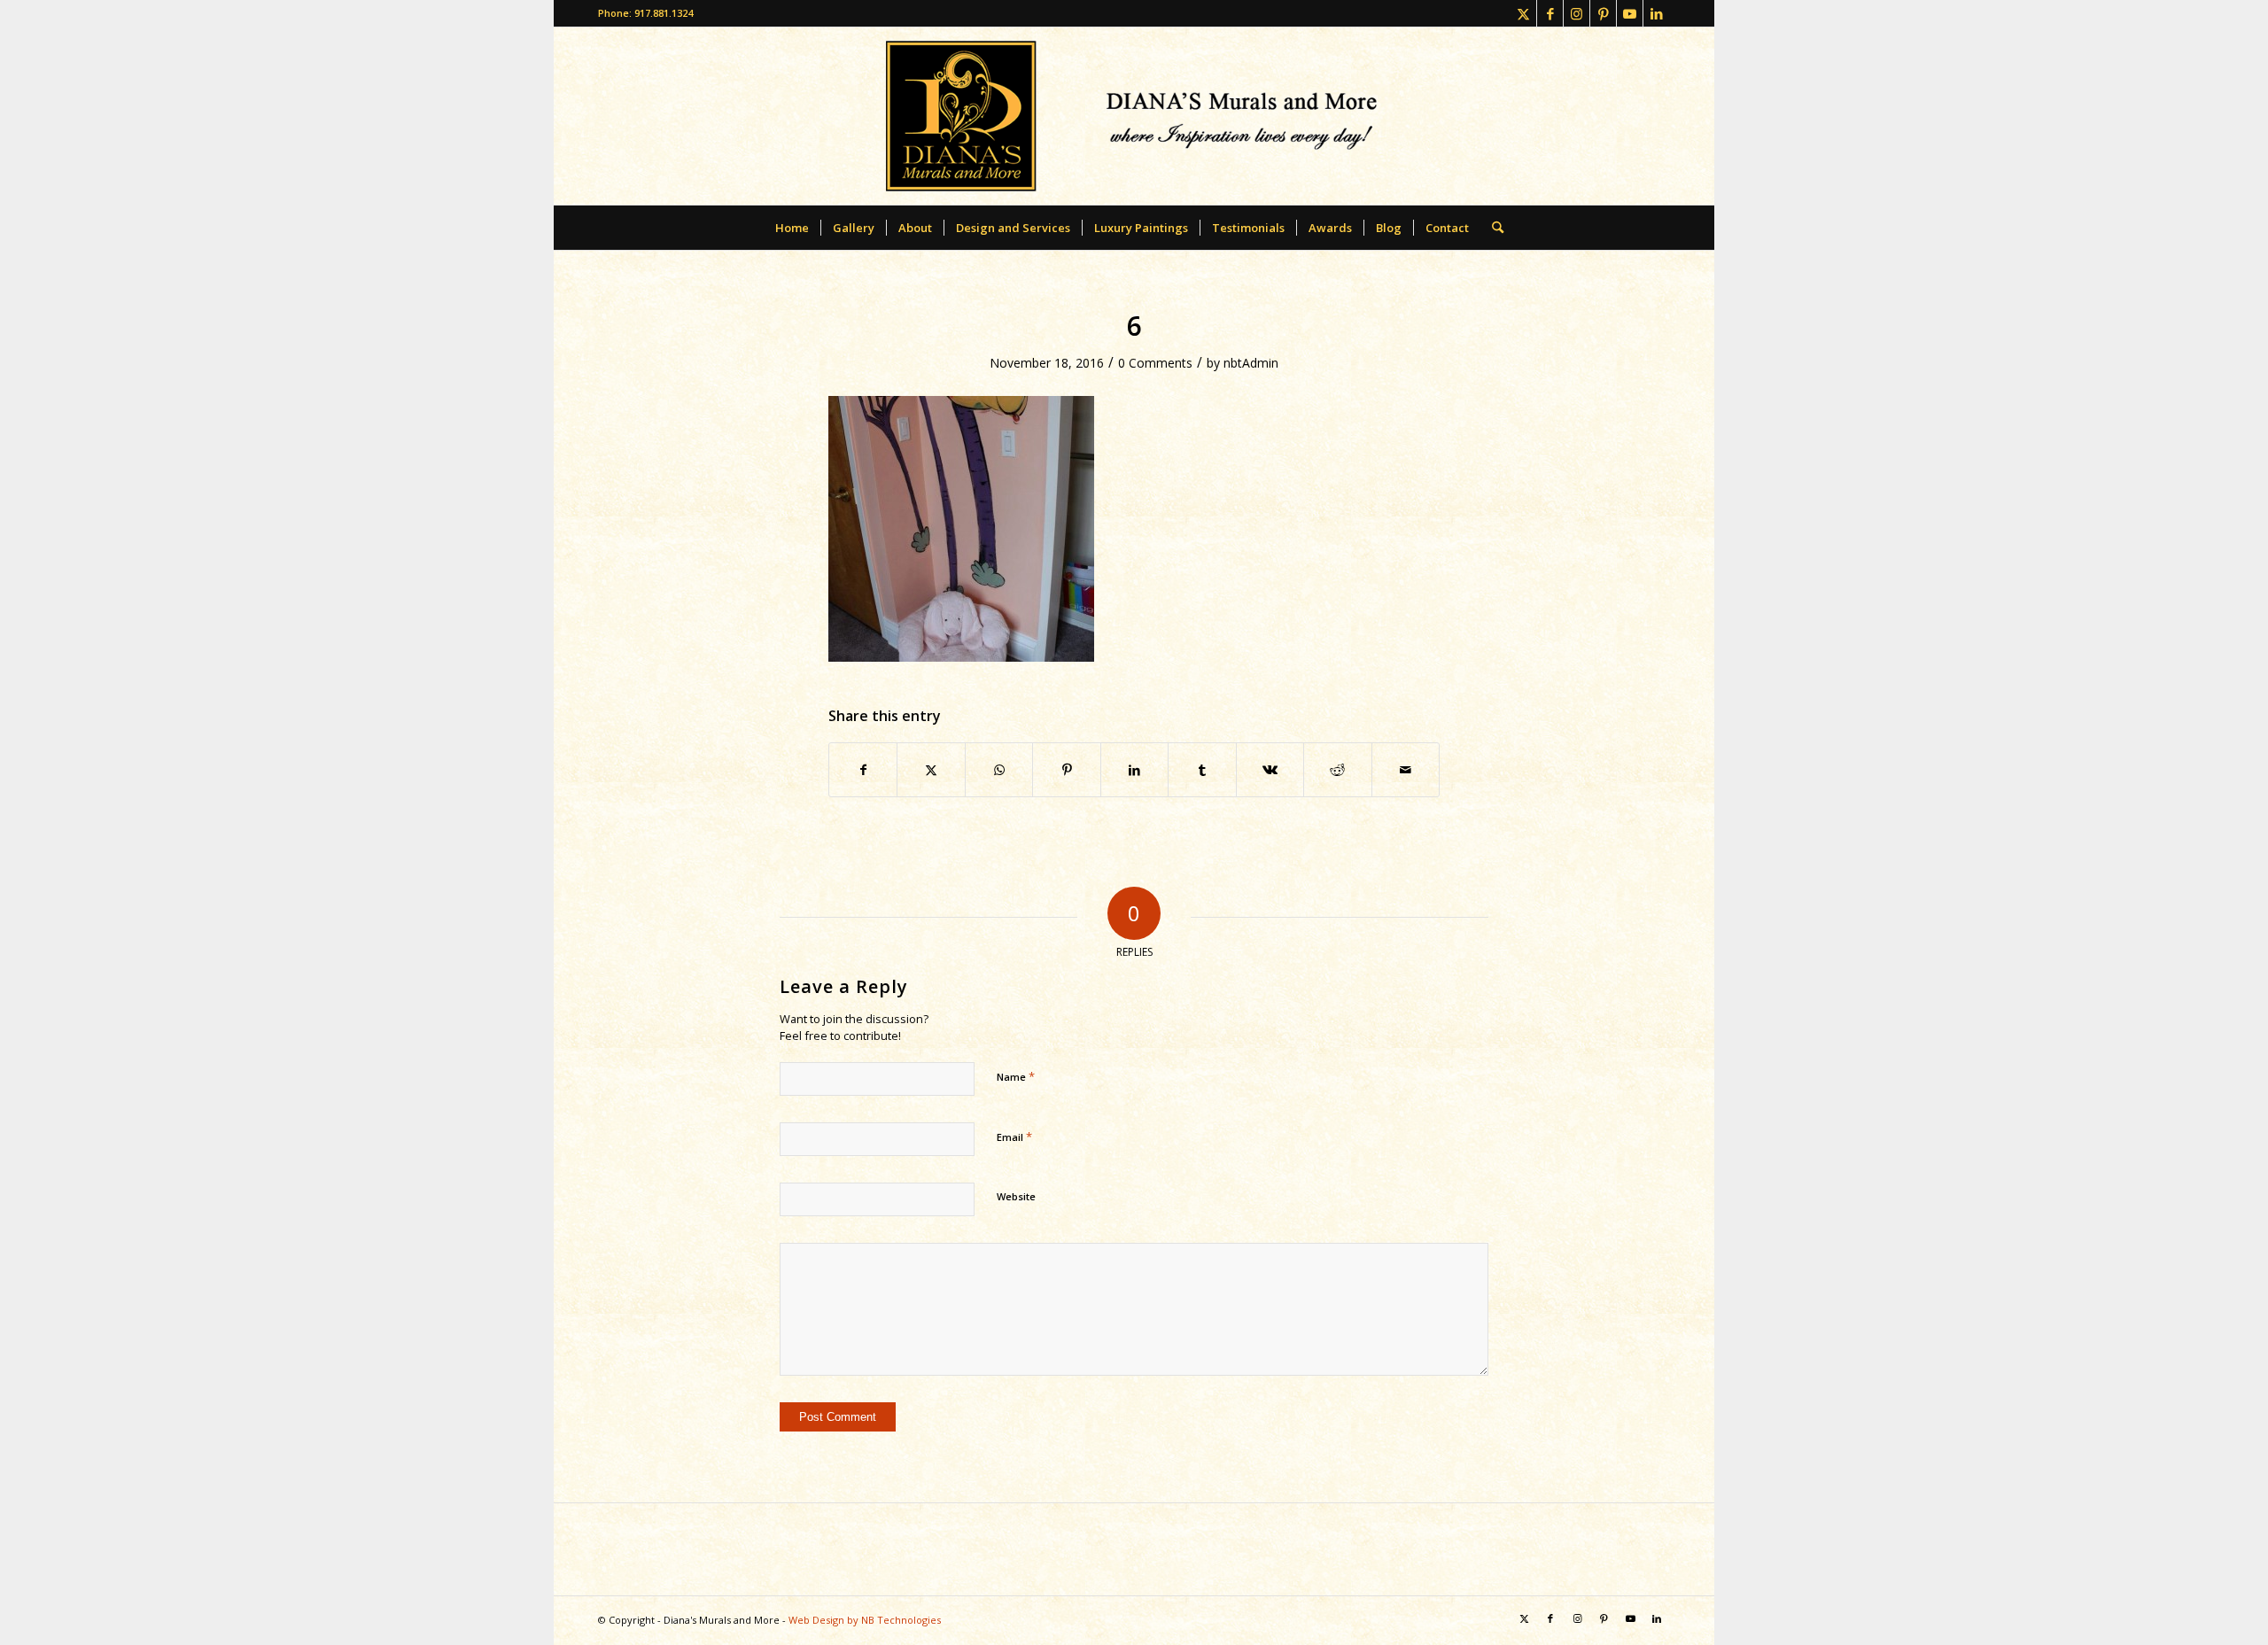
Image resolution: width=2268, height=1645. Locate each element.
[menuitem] (792, 228)
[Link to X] (1523, 13)
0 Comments (1155, 363)
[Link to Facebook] (1550, 13)
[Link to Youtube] (1630, 13)
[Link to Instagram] (1577, 13)
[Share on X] (931, 770)
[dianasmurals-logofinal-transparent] (1134, 116)
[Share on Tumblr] (1202, 770)
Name (1016, 1076)
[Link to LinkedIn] (1657, 13)
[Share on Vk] (1270, 770)
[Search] (1492, 228)
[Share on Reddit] (1337, 770)
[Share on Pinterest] (1066, 770)
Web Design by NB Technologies (865, 1620)
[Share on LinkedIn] (1134, 770)
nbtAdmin (1251, 363)
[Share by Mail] (1406, 770)
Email (1014, 1137)
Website (1016, 1196)
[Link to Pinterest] (1603, 13)
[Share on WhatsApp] (999, 770)
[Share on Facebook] (863, 770)
